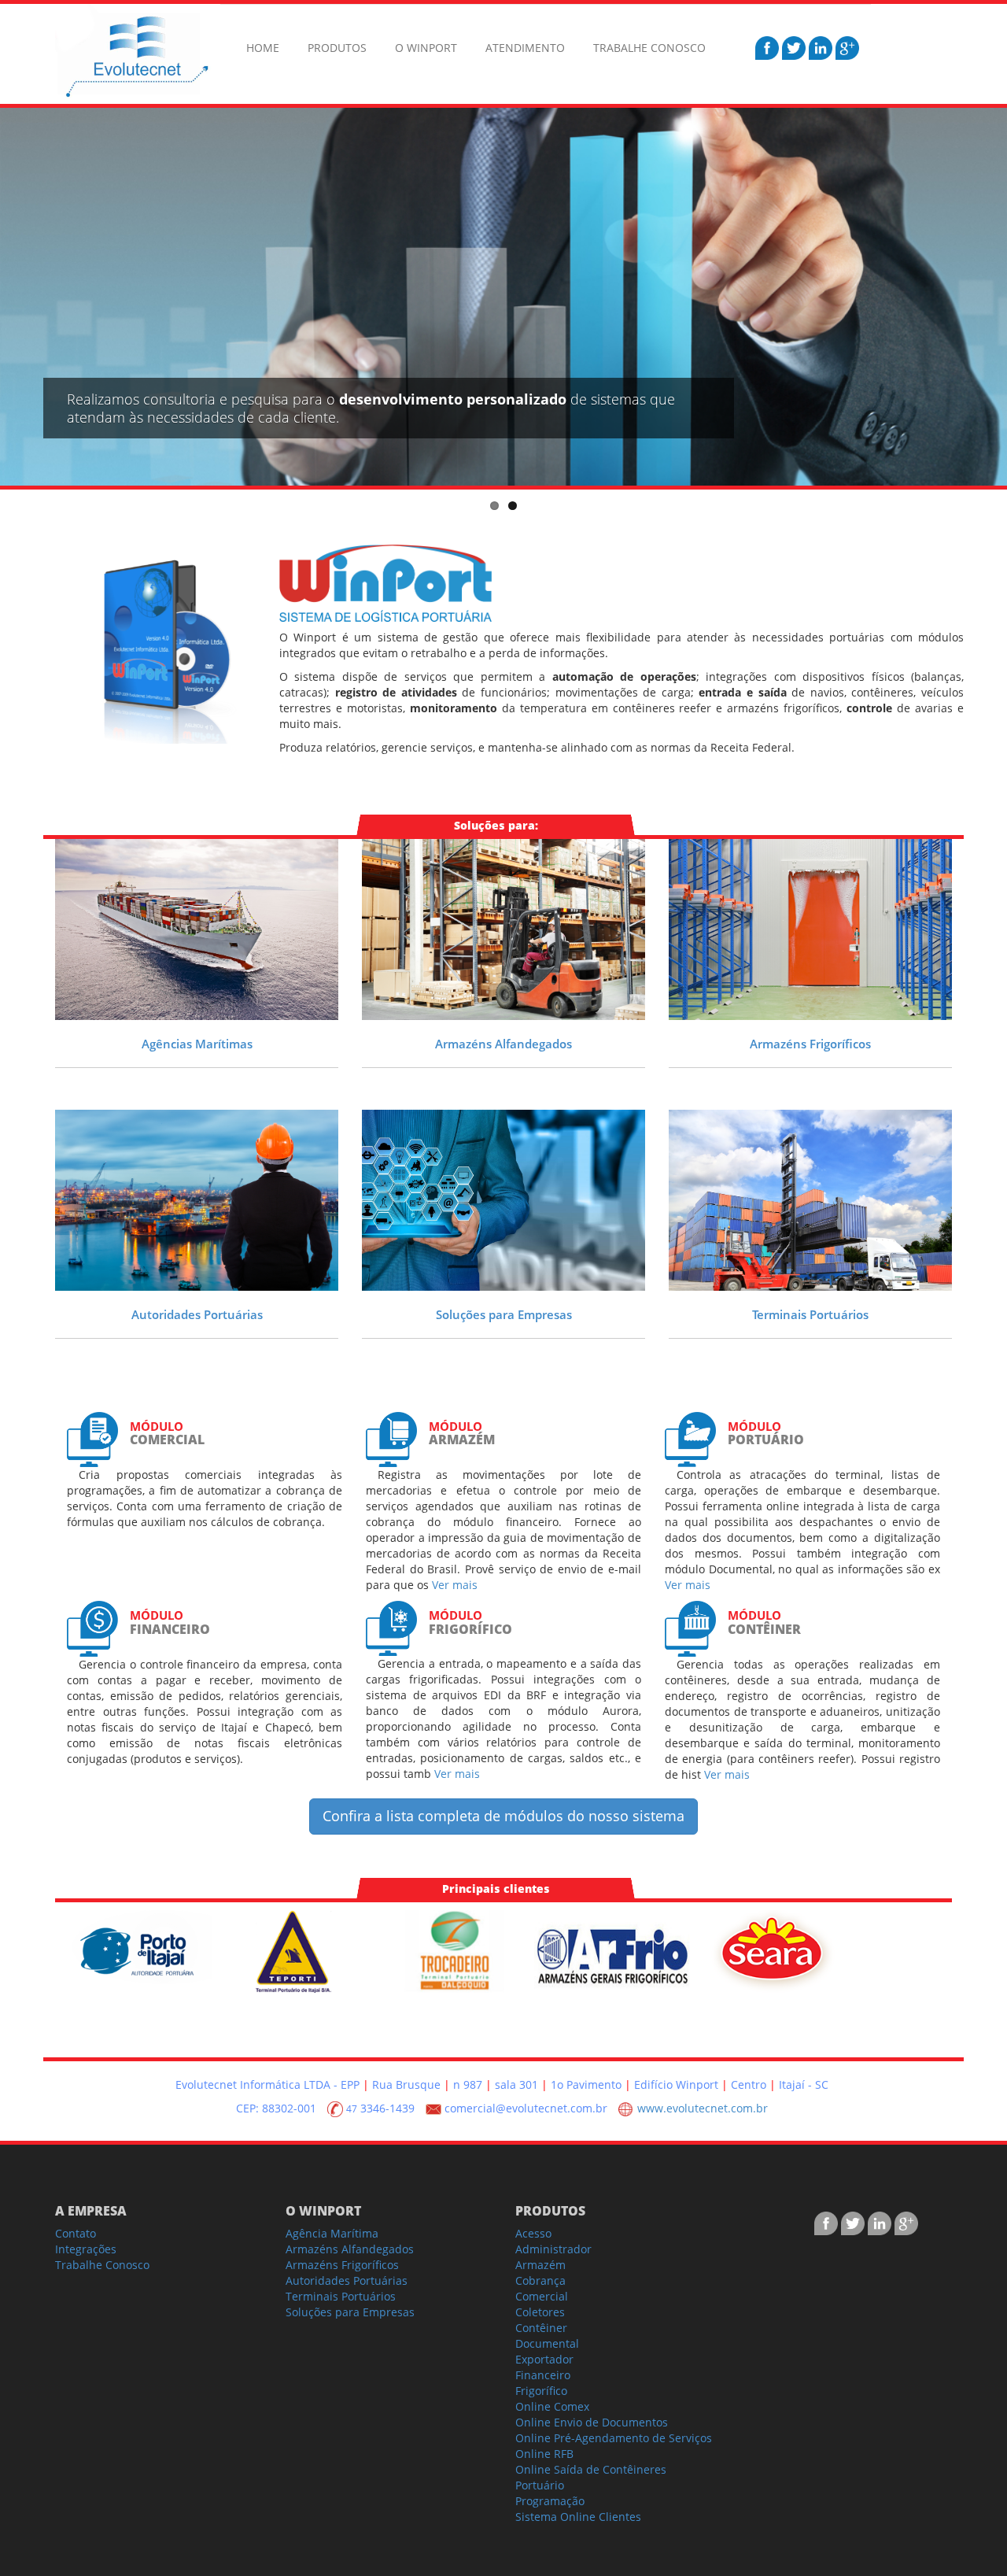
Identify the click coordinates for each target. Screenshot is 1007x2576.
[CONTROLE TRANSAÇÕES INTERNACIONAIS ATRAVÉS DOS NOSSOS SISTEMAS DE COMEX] (197, 930)
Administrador (553, 2249)
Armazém (540, 2265)
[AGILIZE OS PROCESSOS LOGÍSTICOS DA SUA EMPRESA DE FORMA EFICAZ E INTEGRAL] (503, 1200)
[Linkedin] (822, 47)
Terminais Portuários (810, 1314)
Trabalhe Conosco (649, 48)
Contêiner (541, 2328)
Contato (76, 2233)
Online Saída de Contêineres (591, 2469)
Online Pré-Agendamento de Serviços (614, 2438)
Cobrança (540, 2280)
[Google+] (847, 47)
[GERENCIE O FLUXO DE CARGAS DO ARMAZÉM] (503, 930)
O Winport (426, 48)
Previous (12, 293)
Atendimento (525, 48)
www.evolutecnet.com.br (701, 2108)
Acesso (533, 2233)
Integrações (86, 2249)
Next (995, 293)
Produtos (337, 48)
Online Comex (552, 2406)
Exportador (544, 2359)
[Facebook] (769, 47)
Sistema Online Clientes (578, 2517)
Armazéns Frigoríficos (810, 1044)
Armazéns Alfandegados (503, 1044)
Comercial (542, 2296)
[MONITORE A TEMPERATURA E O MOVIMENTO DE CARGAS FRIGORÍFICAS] (810, 930)
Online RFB (544, 2454)
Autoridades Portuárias (197, 1314)
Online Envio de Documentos (592, 2422)
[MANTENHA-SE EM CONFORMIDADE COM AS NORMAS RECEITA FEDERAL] (197, 1200)
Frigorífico (541, 2391)
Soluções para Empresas (504, 1314)
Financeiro (543, 2375)
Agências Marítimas (197, 1044)
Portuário (540, 2485)
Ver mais (455, 1585)
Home (263, 48)
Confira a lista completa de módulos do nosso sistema (503, 1816)
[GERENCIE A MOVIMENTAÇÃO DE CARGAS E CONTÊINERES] (810, 1200)
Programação (550, 2501)
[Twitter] (795, 47)
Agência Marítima (332, 2233)
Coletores (540, 2312)
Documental (547, 2343)
